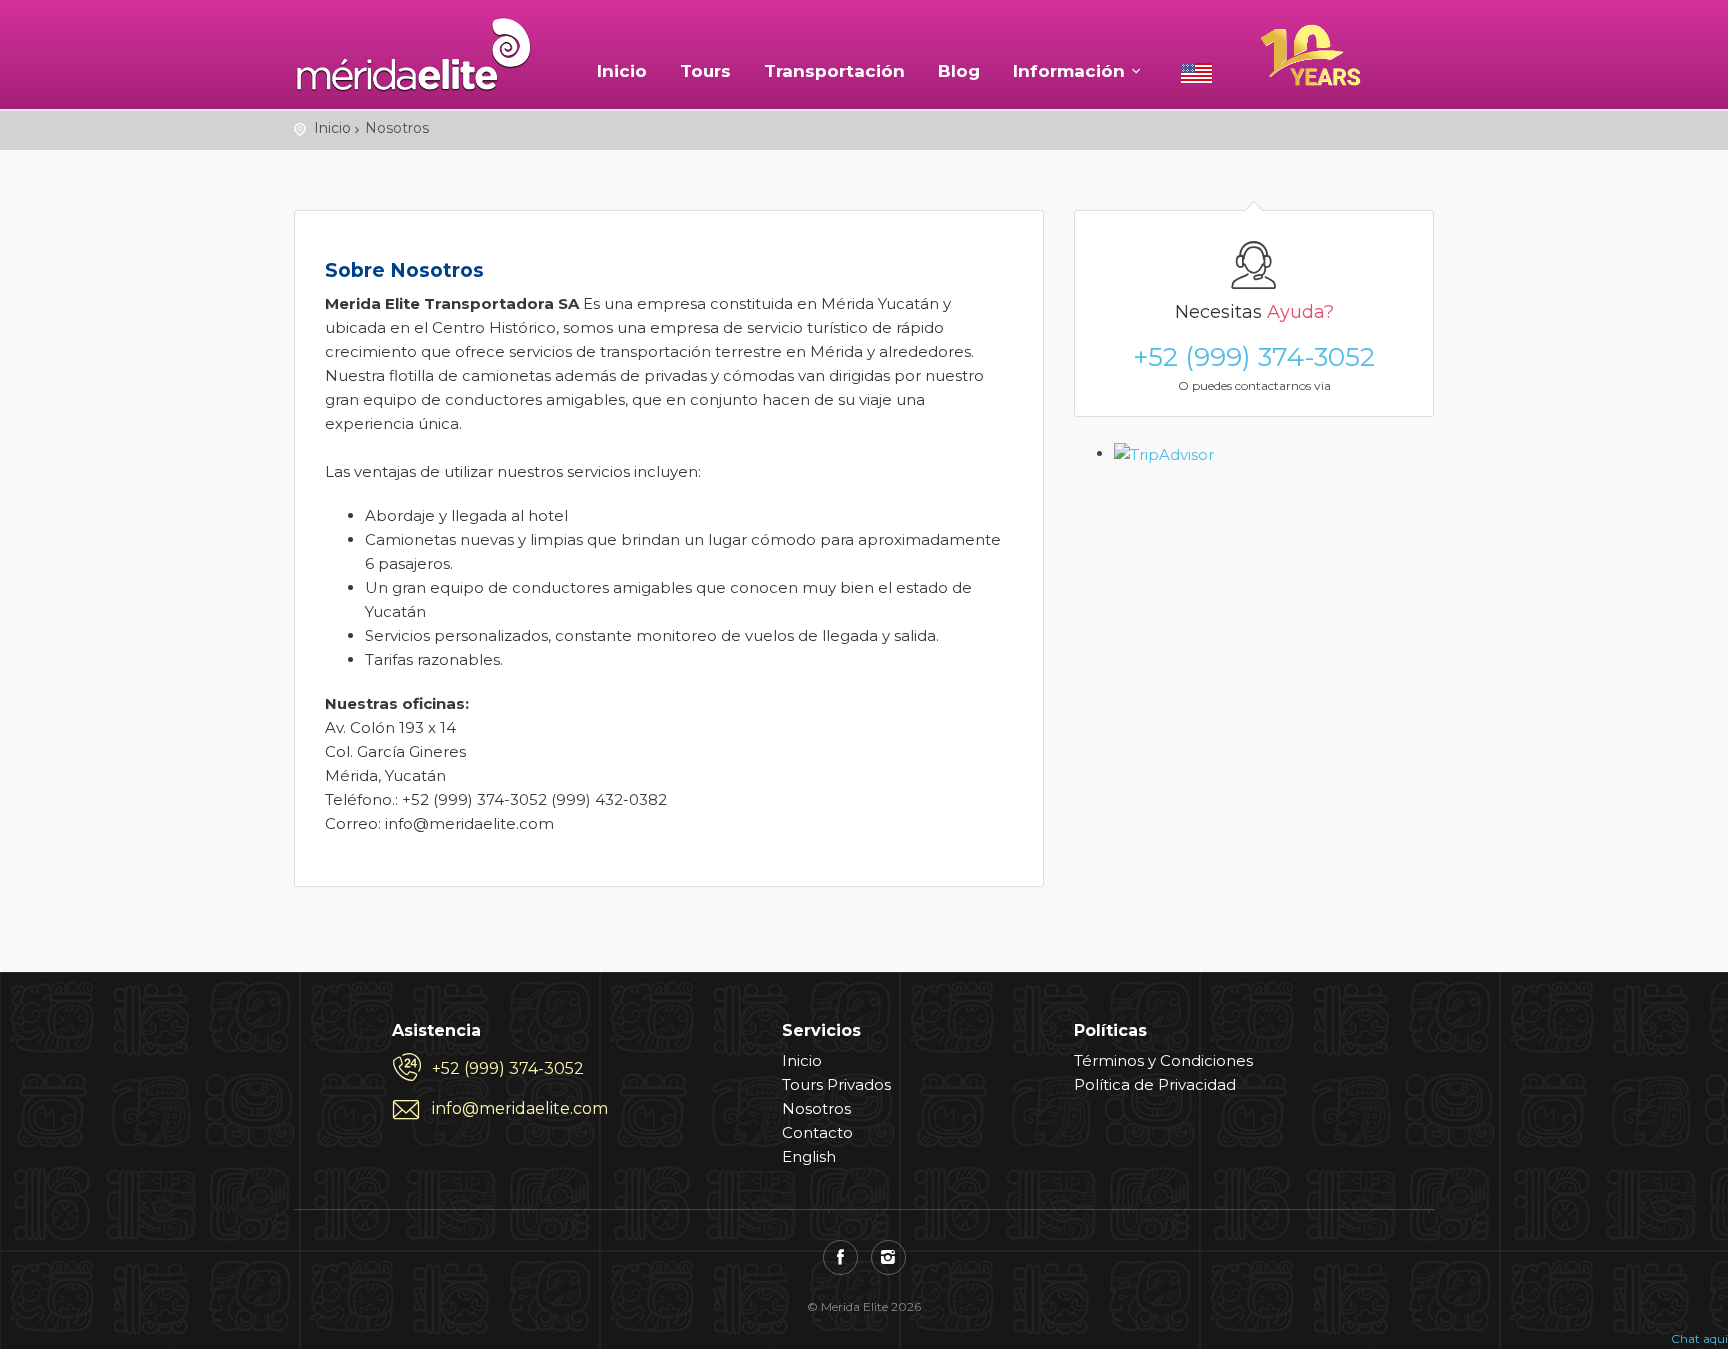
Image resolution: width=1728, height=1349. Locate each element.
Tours (705, 71)
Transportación (834, 71)
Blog (959, 71)
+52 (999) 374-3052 (1254, 357)
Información (1069, 71)
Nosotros (816, 1108)
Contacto (817, 1132)
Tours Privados (836, 1084)
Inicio (622, 71)
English (809, 1156)
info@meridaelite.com (520, 1108)
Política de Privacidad (1155, 1084)
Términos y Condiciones (1163, 1060)
